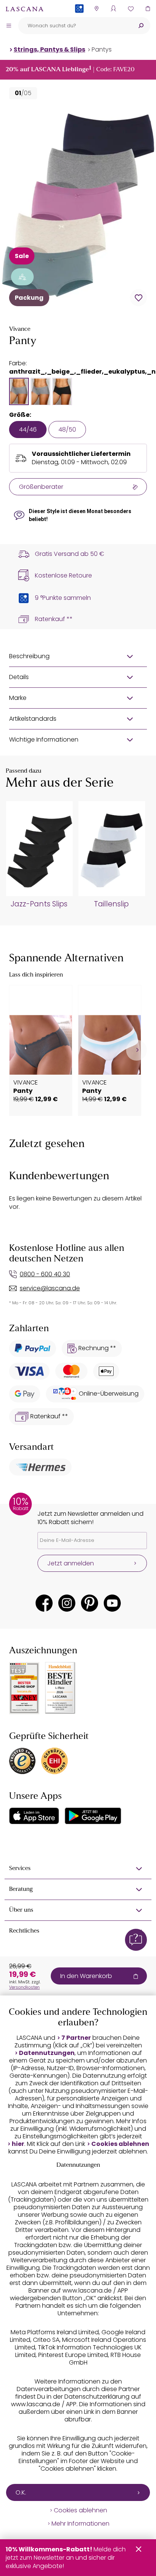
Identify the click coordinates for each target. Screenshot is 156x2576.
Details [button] (19, 677)
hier (18, 2144)
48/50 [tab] (67, 430)
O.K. (21, 2492)
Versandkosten (24, 1987)
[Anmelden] (113, 9)
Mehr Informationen (80, 2524)
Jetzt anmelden (71, 1563)
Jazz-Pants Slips (39, 904)
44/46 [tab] (28, 430)
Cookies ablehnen (120, 2144)
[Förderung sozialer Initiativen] (22, 277)
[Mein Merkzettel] (130, 9)
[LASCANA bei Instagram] (67, 1603)
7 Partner (76, 2038)
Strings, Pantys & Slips (49, 49)
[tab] (19, 391)
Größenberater (41, 487)
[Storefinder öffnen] (96, 9)
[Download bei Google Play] (93, 1816)
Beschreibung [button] (29, 656)
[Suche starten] (141, 26)
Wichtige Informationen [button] (44, 739)
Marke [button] (18, 698)
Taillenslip (111, 904)
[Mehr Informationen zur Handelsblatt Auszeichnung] (60, 1688)
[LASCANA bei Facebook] (44, 1603)
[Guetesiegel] (55, 1761)
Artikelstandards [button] (33, 719)
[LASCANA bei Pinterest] (90, 1603)
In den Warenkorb (86, 1976)
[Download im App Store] (34, 1816)
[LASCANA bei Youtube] (112, 1603)
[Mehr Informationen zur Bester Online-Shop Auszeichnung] (24, 1688)
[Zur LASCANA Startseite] (25, 9)
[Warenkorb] (147, 9)
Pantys (102, 49)
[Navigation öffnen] (9, 25)
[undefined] (136, 1050)
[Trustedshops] (22, 1761)
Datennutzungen (47, 2053)
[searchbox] (75, 26)
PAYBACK (79, 21)
